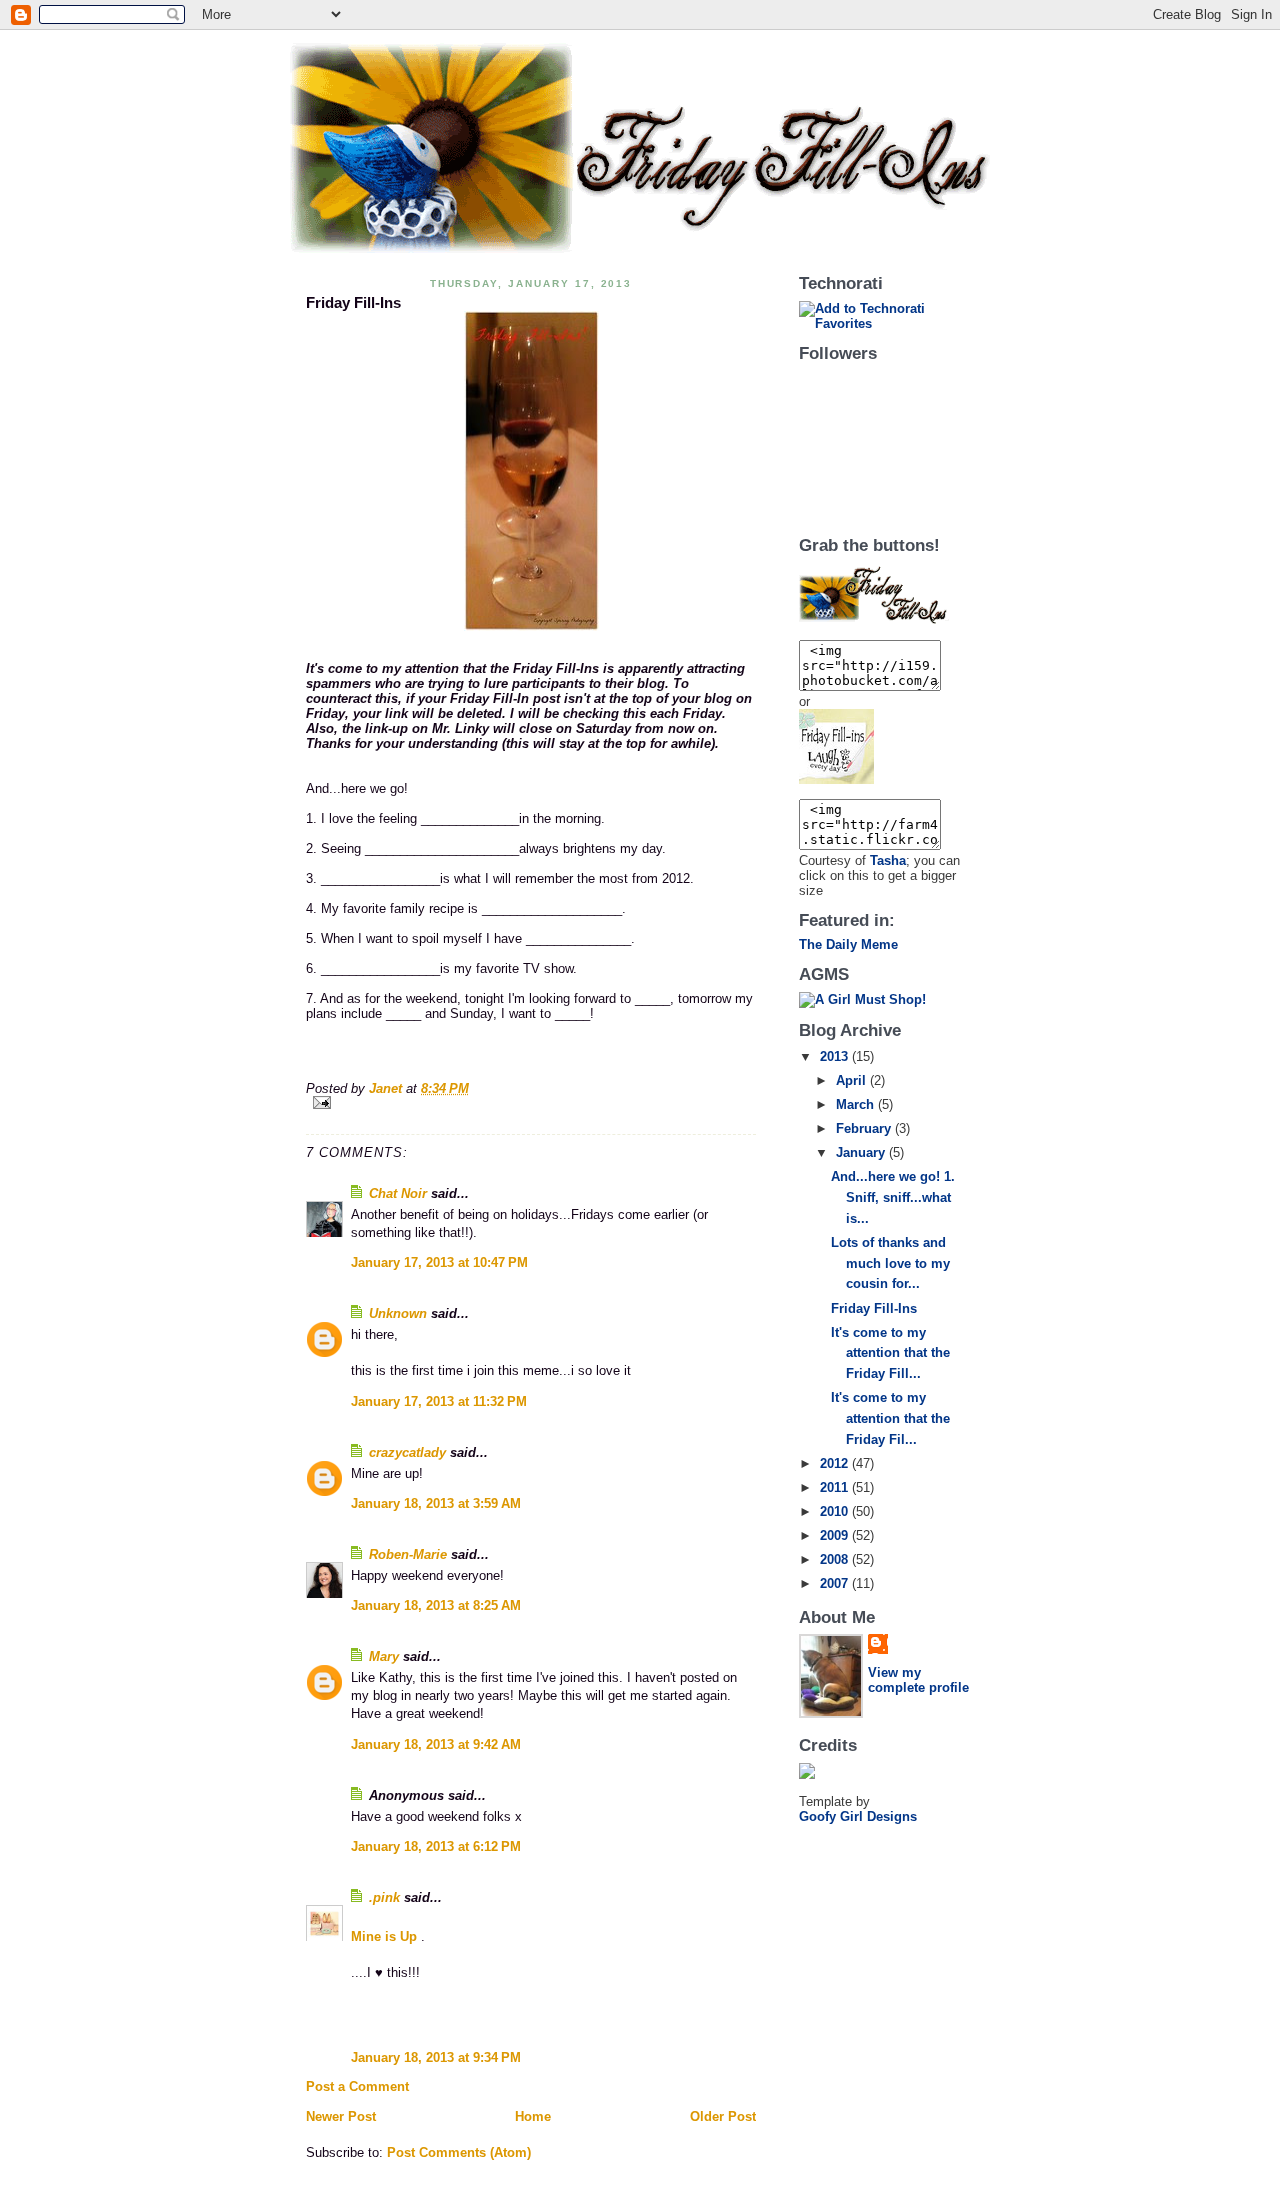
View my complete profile (918, 1680)
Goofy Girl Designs (858, 1816)
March (857, 1104)
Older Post (723, 2116)
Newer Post (341, 2116)
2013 (836, 1056)
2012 (836, 1463)
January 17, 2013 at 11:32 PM (439, 1401)
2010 (836, 1511)
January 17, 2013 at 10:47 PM (439, 1262)
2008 (836, 1559)
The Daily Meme (848, 944)
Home (533, 2116)
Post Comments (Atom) (459, 2152)
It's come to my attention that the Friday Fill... (890, 1353)
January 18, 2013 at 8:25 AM (436, 1605)
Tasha (888, 860)
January (862, 1152)
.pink (384, 1897)
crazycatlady (407, 1452)
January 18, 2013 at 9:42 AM (436, 1744)
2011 (836, 1487)
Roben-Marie (408, 1554)
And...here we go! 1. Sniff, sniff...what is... (893, 1197)
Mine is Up (386, 1936)
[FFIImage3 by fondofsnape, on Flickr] (886, 746)
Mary (384, 1656)
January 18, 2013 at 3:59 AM (436, 1503)
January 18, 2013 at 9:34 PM (436, 2057)
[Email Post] (531, 1102)
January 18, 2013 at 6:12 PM (436, 1846)
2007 (836, 1583)
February (865, 1128)
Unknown (398, 1313)
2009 (836, 1535)
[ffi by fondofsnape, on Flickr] (531, 471)
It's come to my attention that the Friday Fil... (890, 1418)
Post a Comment (357, 2086)
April (853, 1080)
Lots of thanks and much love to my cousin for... (890, 1263)
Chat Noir (398, 1193)
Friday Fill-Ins (874, 1308)
